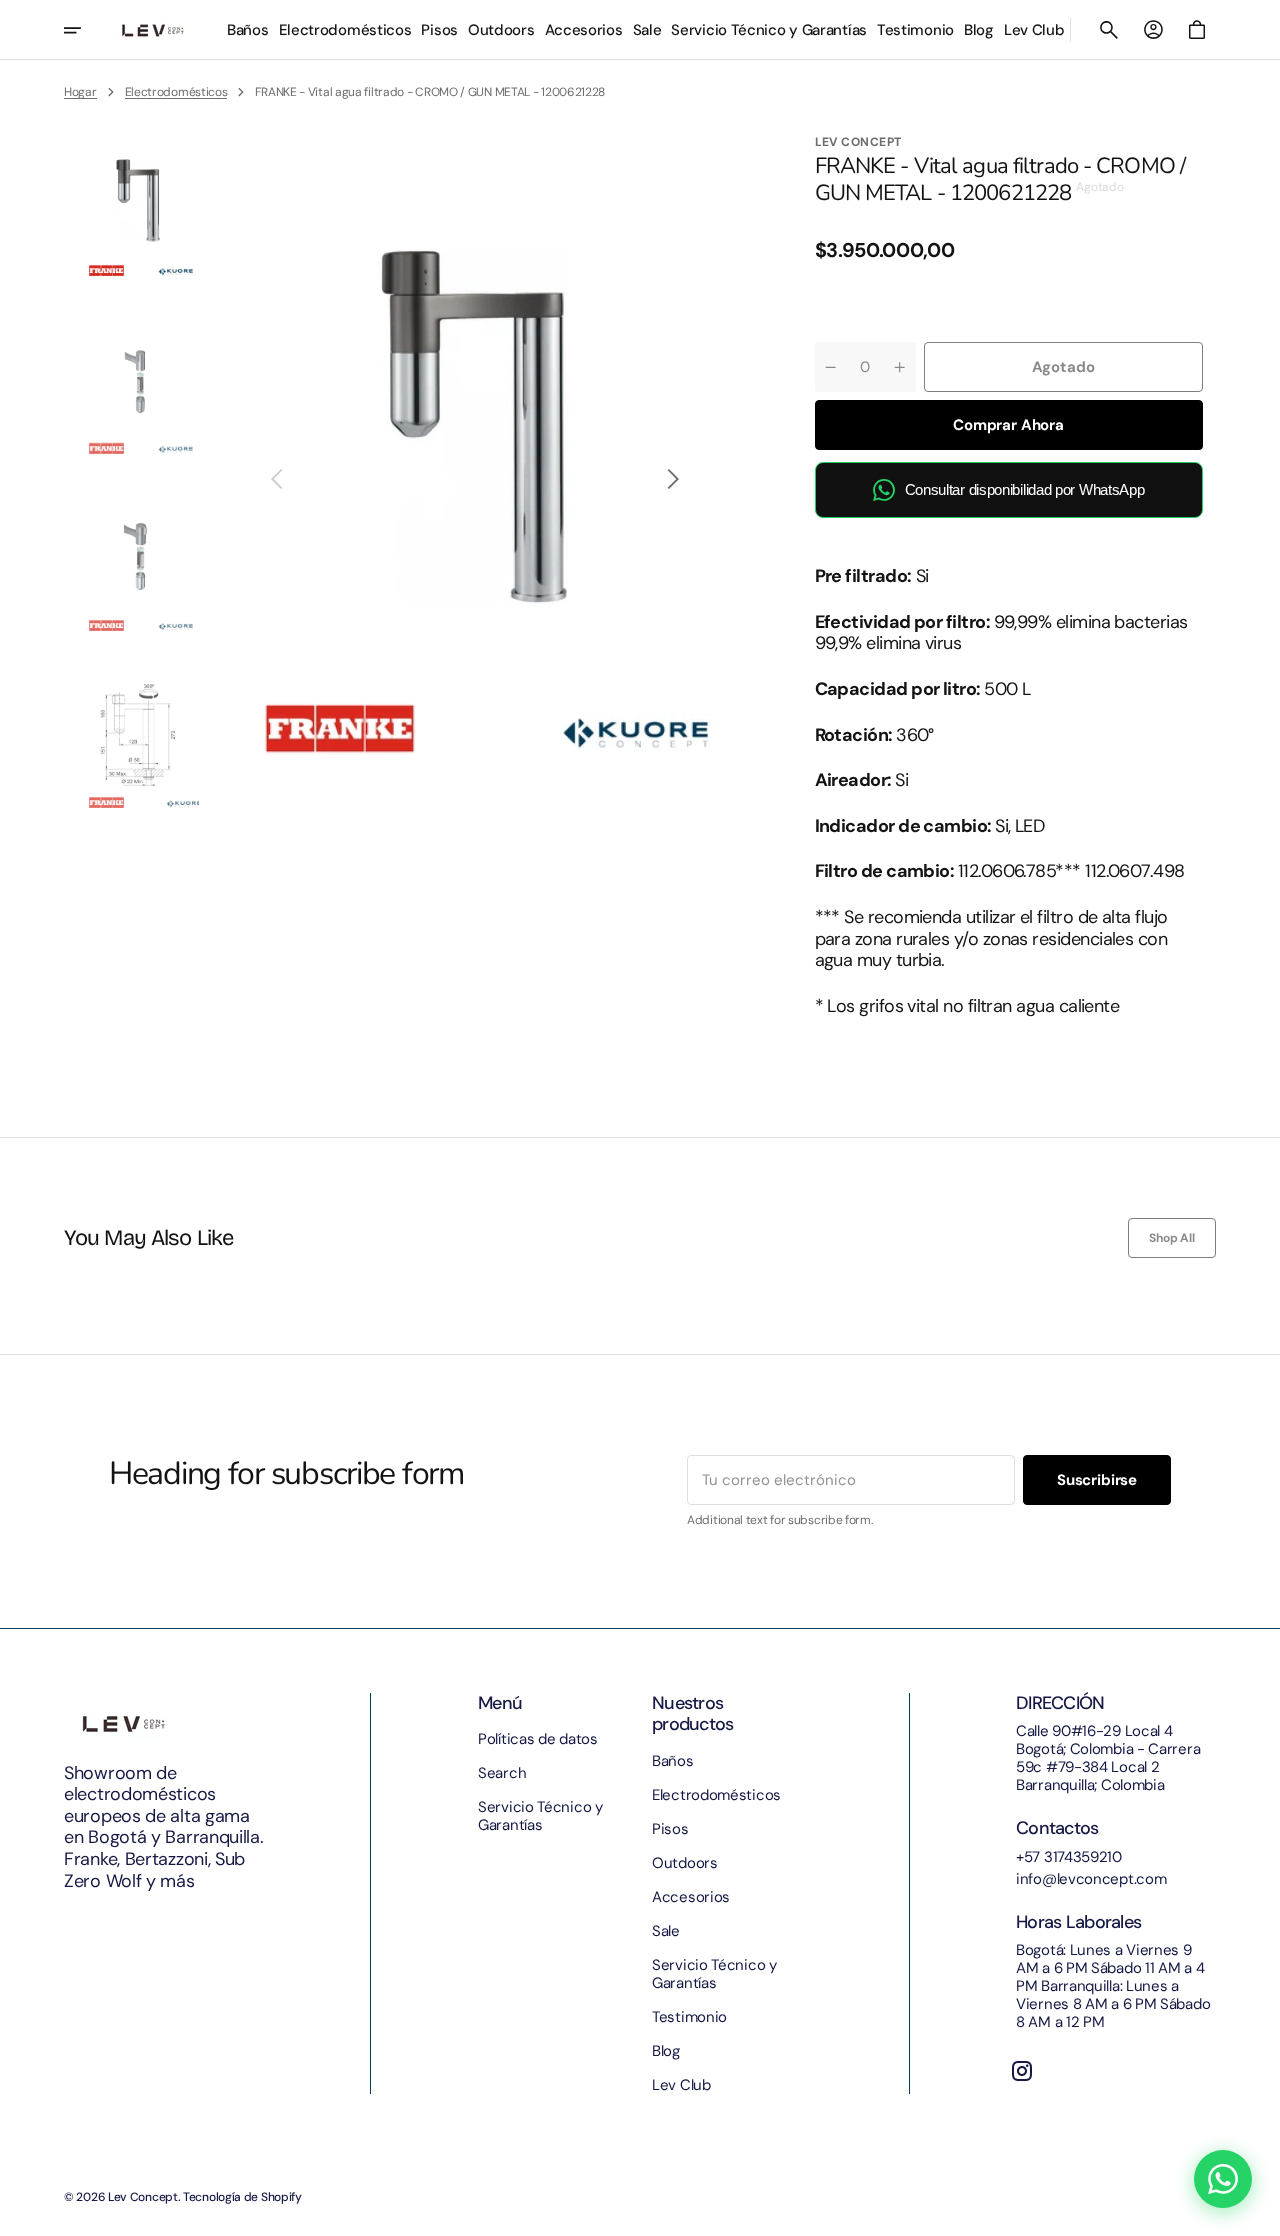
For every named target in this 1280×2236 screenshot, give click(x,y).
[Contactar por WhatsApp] (1223, 2179)
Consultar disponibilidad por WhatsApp (1025, 489)
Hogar (80, 92)
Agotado (1063, 367)
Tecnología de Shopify (242, 2197)
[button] (1109, 30)
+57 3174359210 (1069, 1857)
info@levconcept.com (1091, 1879)
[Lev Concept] (153, 30)
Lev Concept (143, 2197)
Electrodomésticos (176, 92)
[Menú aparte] (86, 30)
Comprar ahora (1008, 425)
